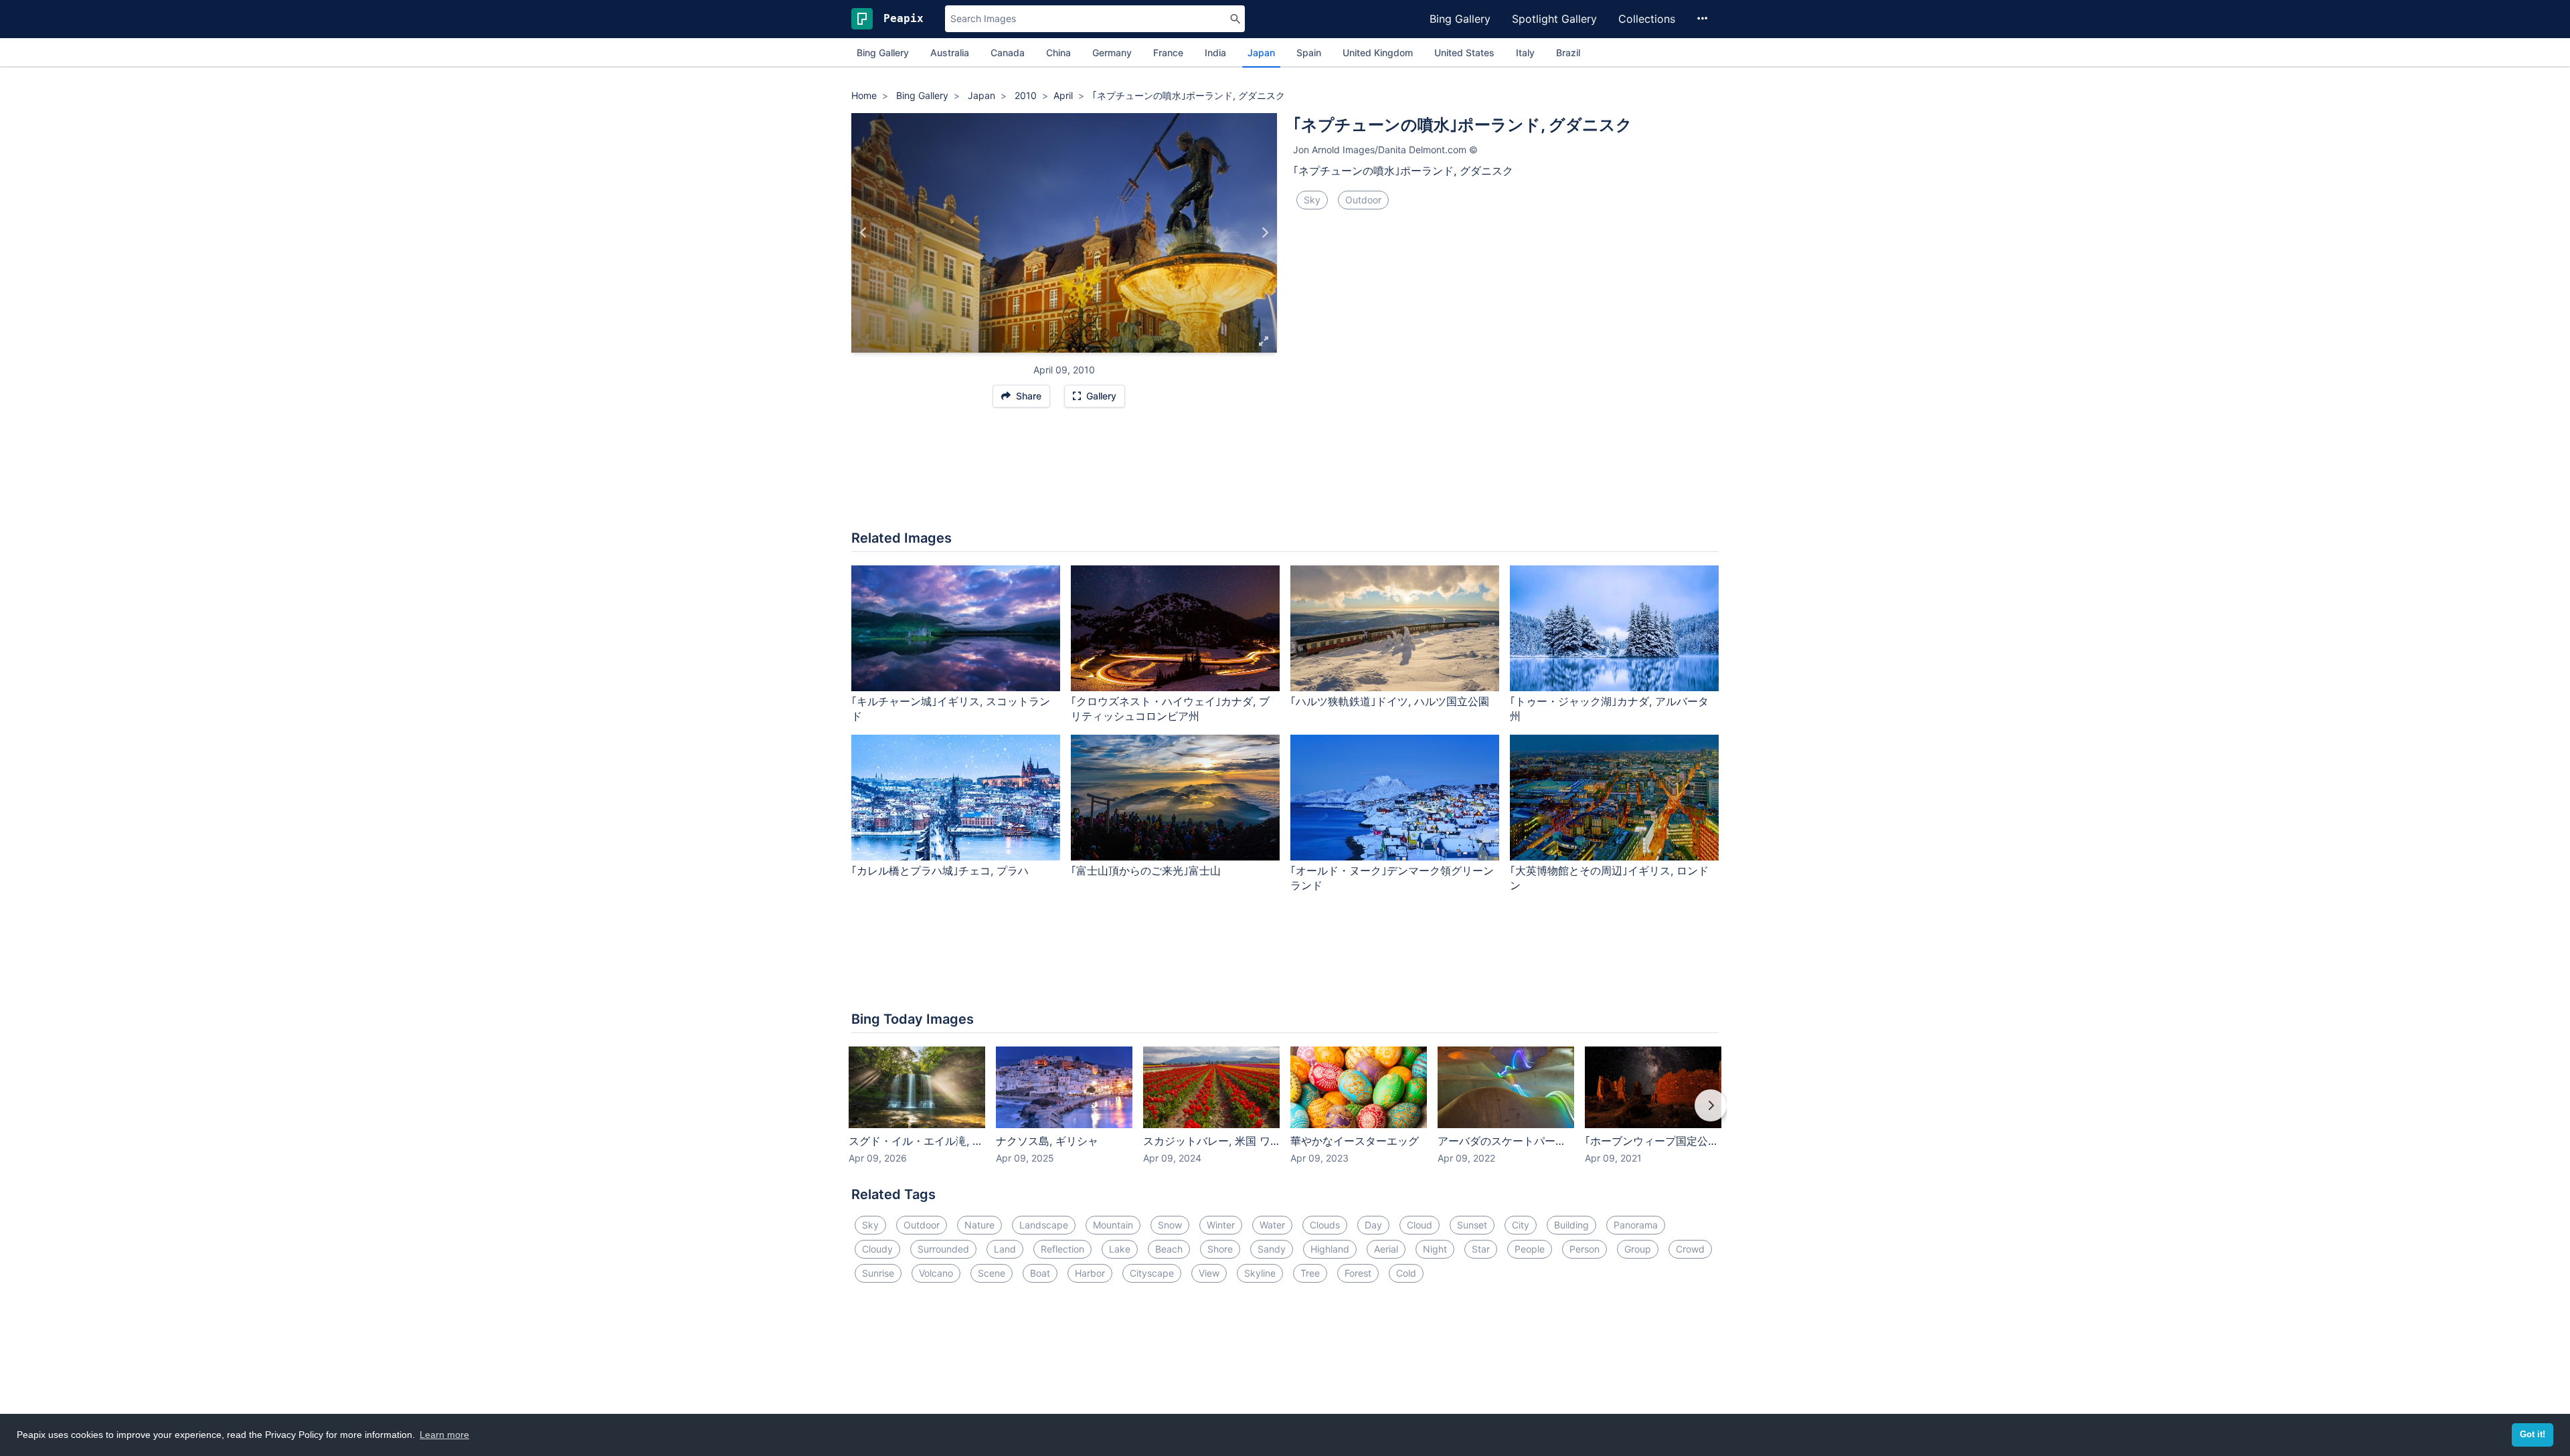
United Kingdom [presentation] (1378, 53)
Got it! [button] (2533, 1435)
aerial (1386, 1249)
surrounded (943, 1249)
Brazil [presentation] (1568, 53)
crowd (1690, 1249)
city (1521, 1225)
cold (1406, 1273)
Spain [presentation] (1309, 53)
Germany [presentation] (1112, 53)
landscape (1044, 1225)
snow (1170, 1225)
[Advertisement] (1285, 476)
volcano (936, 1273)
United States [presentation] (1464, 53)
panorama (1636, 1225)
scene (992, 1273)
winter (1221, 1225)
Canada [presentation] (1008, 53)
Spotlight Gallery (1554, 19)
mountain (1113, 1225)
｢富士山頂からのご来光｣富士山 (1146, 871)
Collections (1647, 19)
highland (1330, 1249)
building (1571, 1225)
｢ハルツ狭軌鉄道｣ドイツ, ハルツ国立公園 (1390, 701)
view (1209, 1273)
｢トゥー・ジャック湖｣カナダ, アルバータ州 (1609, 709)
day (1373, 1225)
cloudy (877, 1249)
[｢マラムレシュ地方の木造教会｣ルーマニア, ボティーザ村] (1265, 233)
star (1481, 1249)
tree (1310, 1273)
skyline (1260, 1273)
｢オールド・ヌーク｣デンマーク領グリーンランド (1392, 878)
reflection (1062, 1249)
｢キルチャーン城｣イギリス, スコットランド (951, 709)
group (1638, 1249)
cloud (1420, 1225)
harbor (1090, 1273)
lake (1120, 1249)
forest (1358, 1273)
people (1530, 1249)
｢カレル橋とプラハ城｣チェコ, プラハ (940, 871)
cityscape (1152, 1273)
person (1584, 1249)
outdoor (1363, 200)
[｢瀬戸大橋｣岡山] (864, 233)
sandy (1272, 1249)
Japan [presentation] (1261, 53)
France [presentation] (1168, 53)
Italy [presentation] (1525, 53)
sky (1312, 200)
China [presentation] (1058, 53)
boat (1040, 1273)
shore (1220, 1249)
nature (979, 1225)
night (1435, 1249)
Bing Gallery (1460, 19)
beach (1169, 1249)
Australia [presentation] (950, 53)
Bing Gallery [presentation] (883, 53)
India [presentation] (1215, 53)
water (1272, 1225)
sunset (1472, 1225)
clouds (1325, 1225)
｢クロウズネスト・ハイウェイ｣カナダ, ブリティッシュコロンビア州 (1170, 709)
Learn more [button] (444, 1435)
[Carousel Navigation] (1285, 1115)
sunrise (878, 1273)
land (1005, 1249)
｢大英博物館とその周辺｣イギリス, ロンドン (1609, 878)
